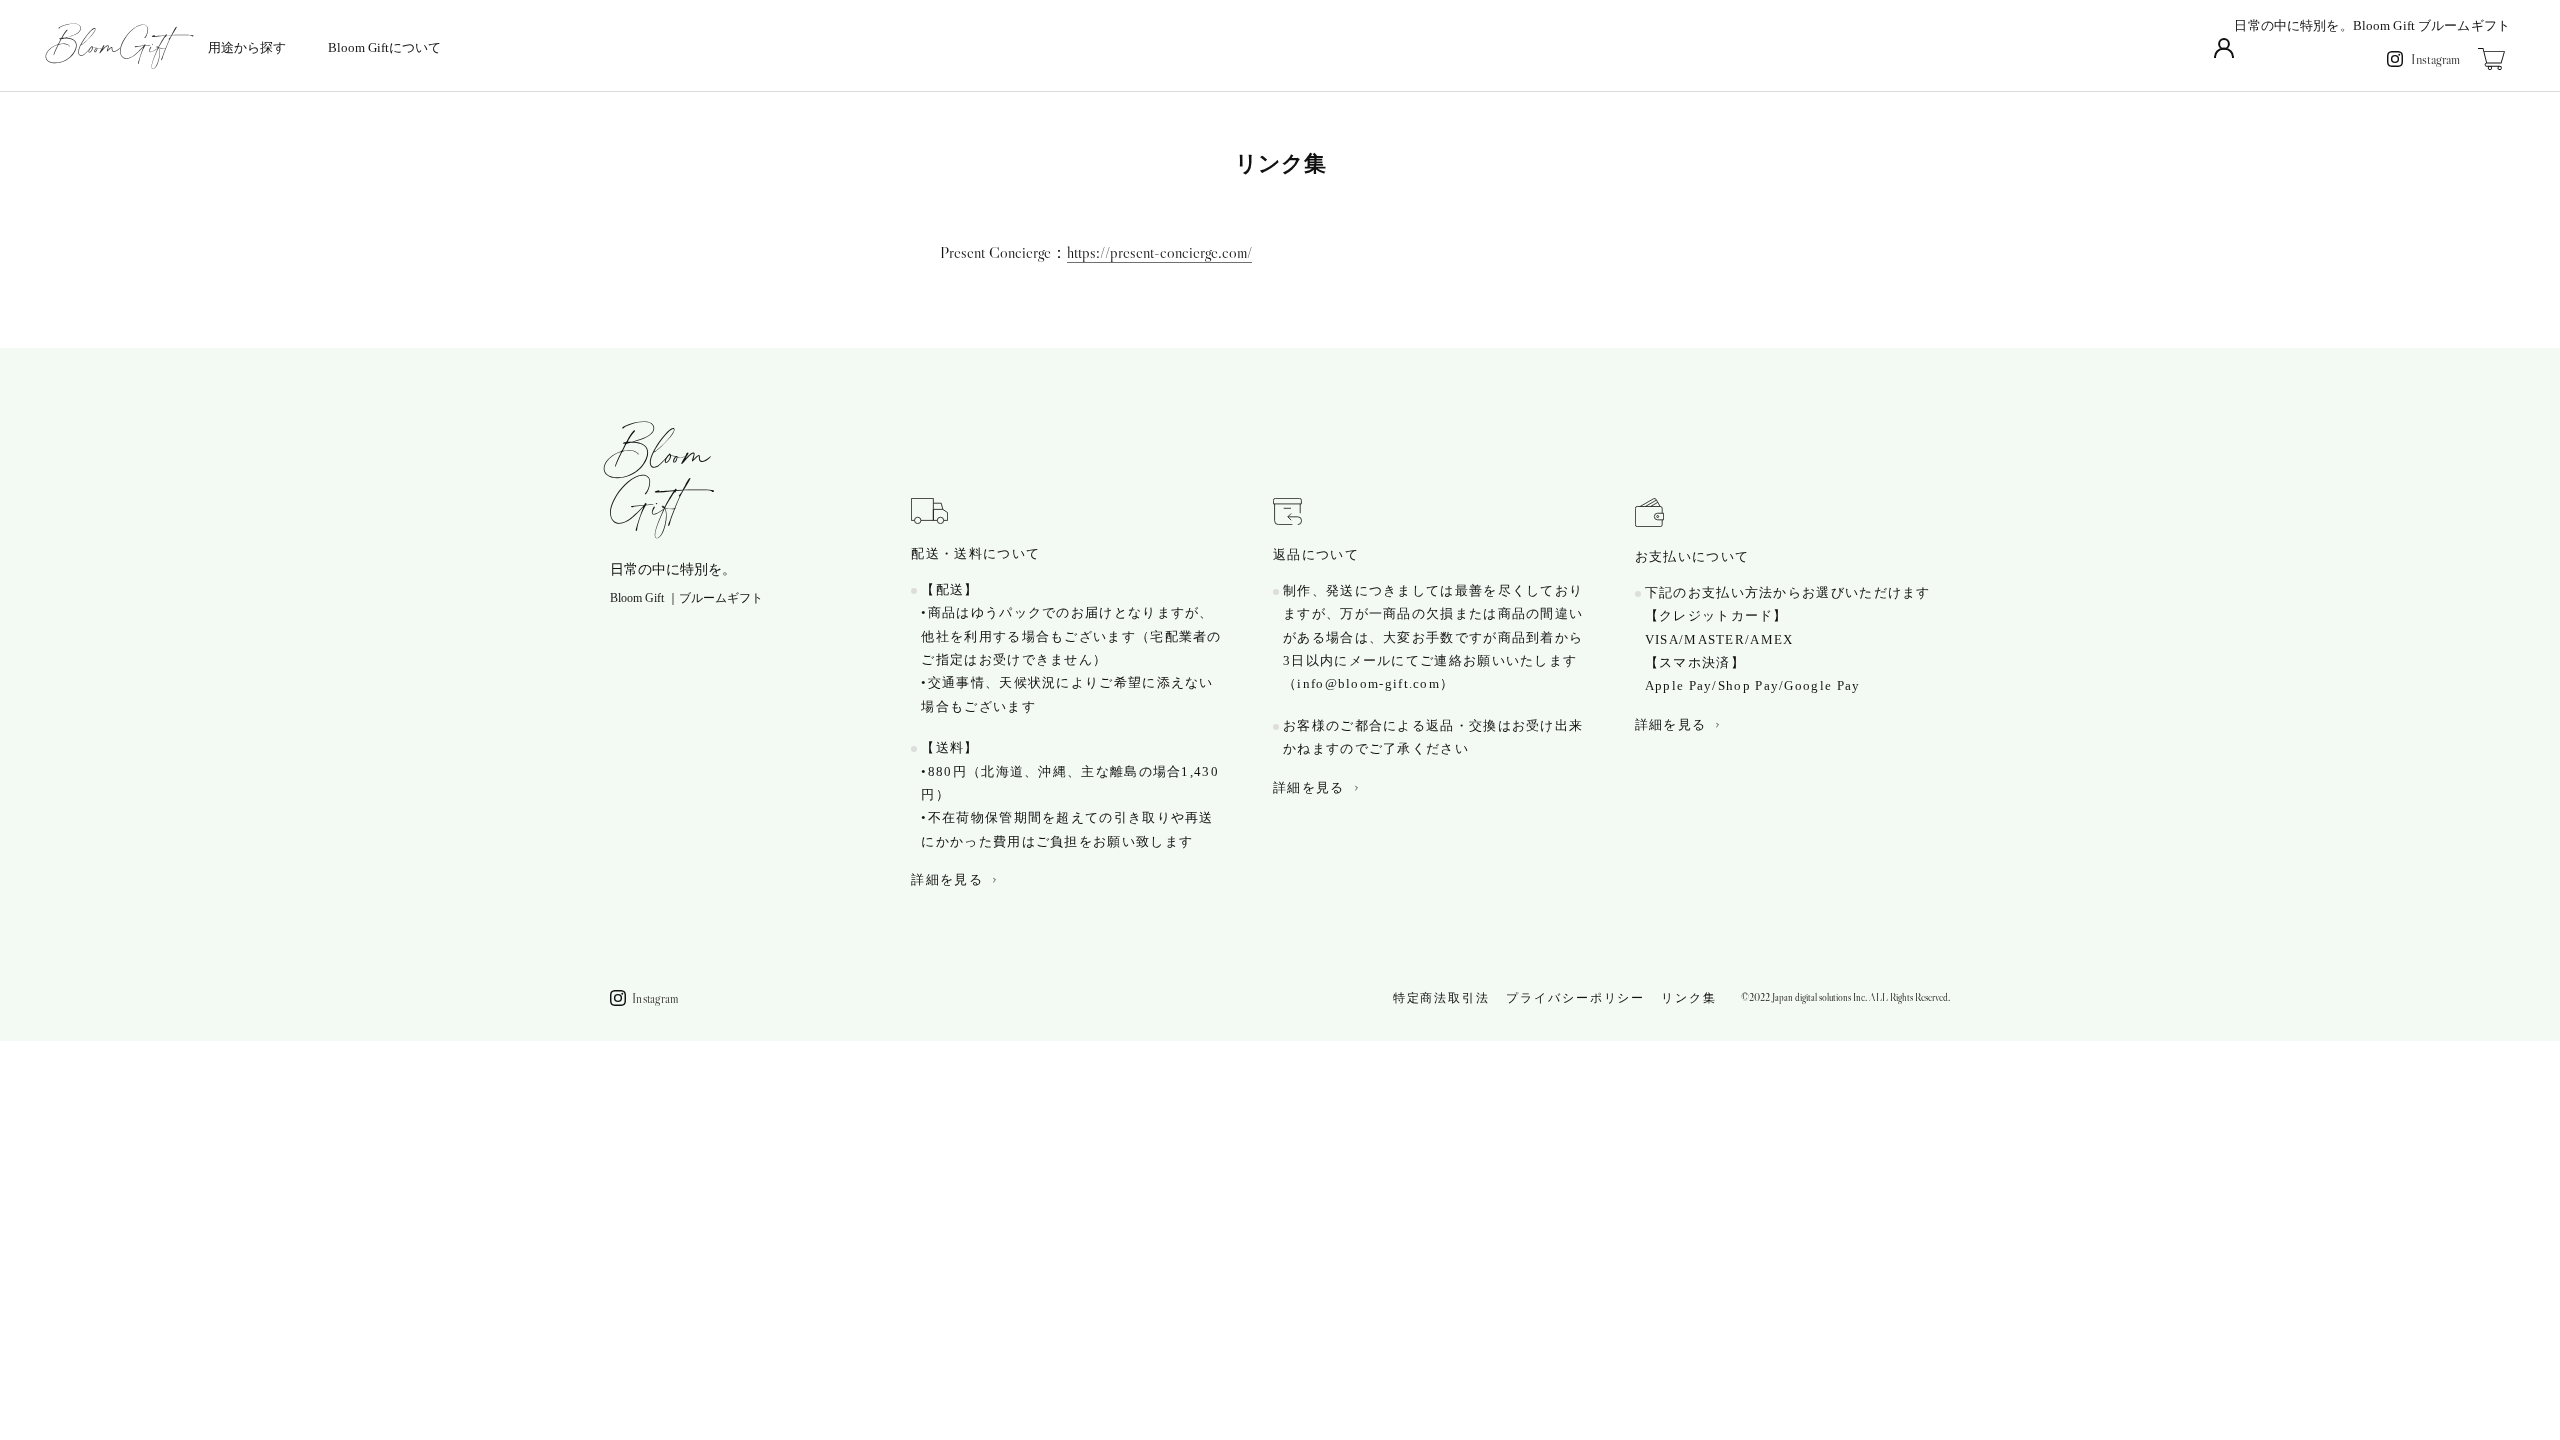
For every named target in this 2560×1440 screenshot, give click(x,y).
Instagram (2435, 59)
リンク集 (1689, 997)
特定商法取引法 (1441, 997)
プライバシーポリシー (1575, 997)
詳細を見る (947, 879)
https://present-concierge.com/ (1159, 252)
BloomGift (660, 480)
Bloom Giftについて (384, 47)
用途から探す (247, 47)
